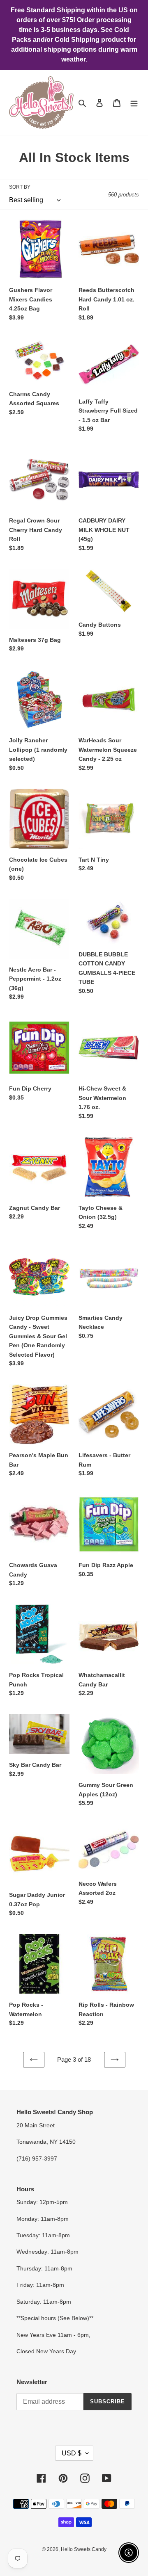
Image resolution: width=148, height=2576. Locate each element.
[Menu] (134, 103)
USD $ (72, 2453)
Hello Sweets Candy (84, 2549)
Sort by (20, 187)
